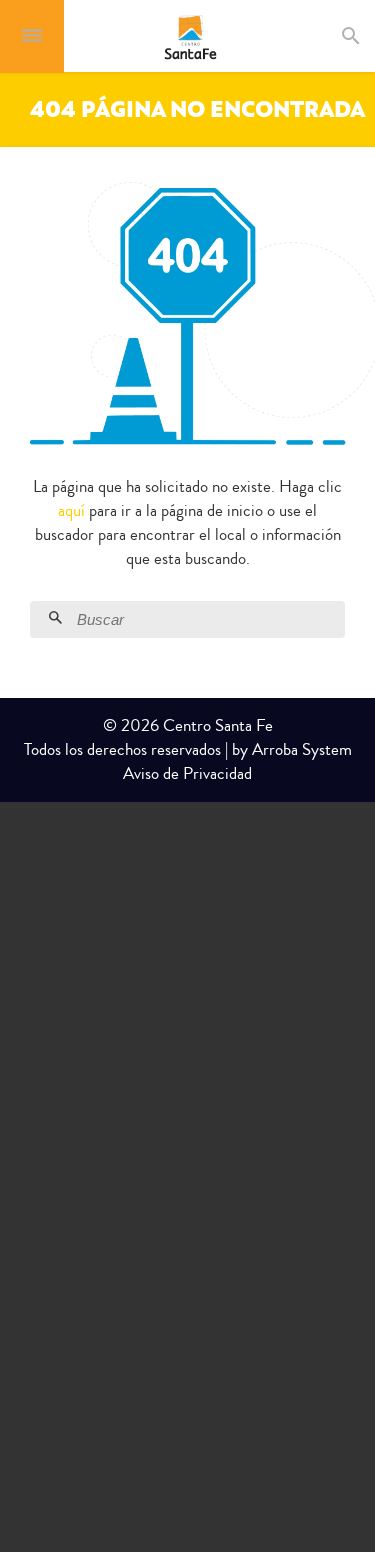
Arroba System (302, 749)
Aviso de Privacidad (187, 773)
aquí (71, 510)
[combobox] (368, 36)
